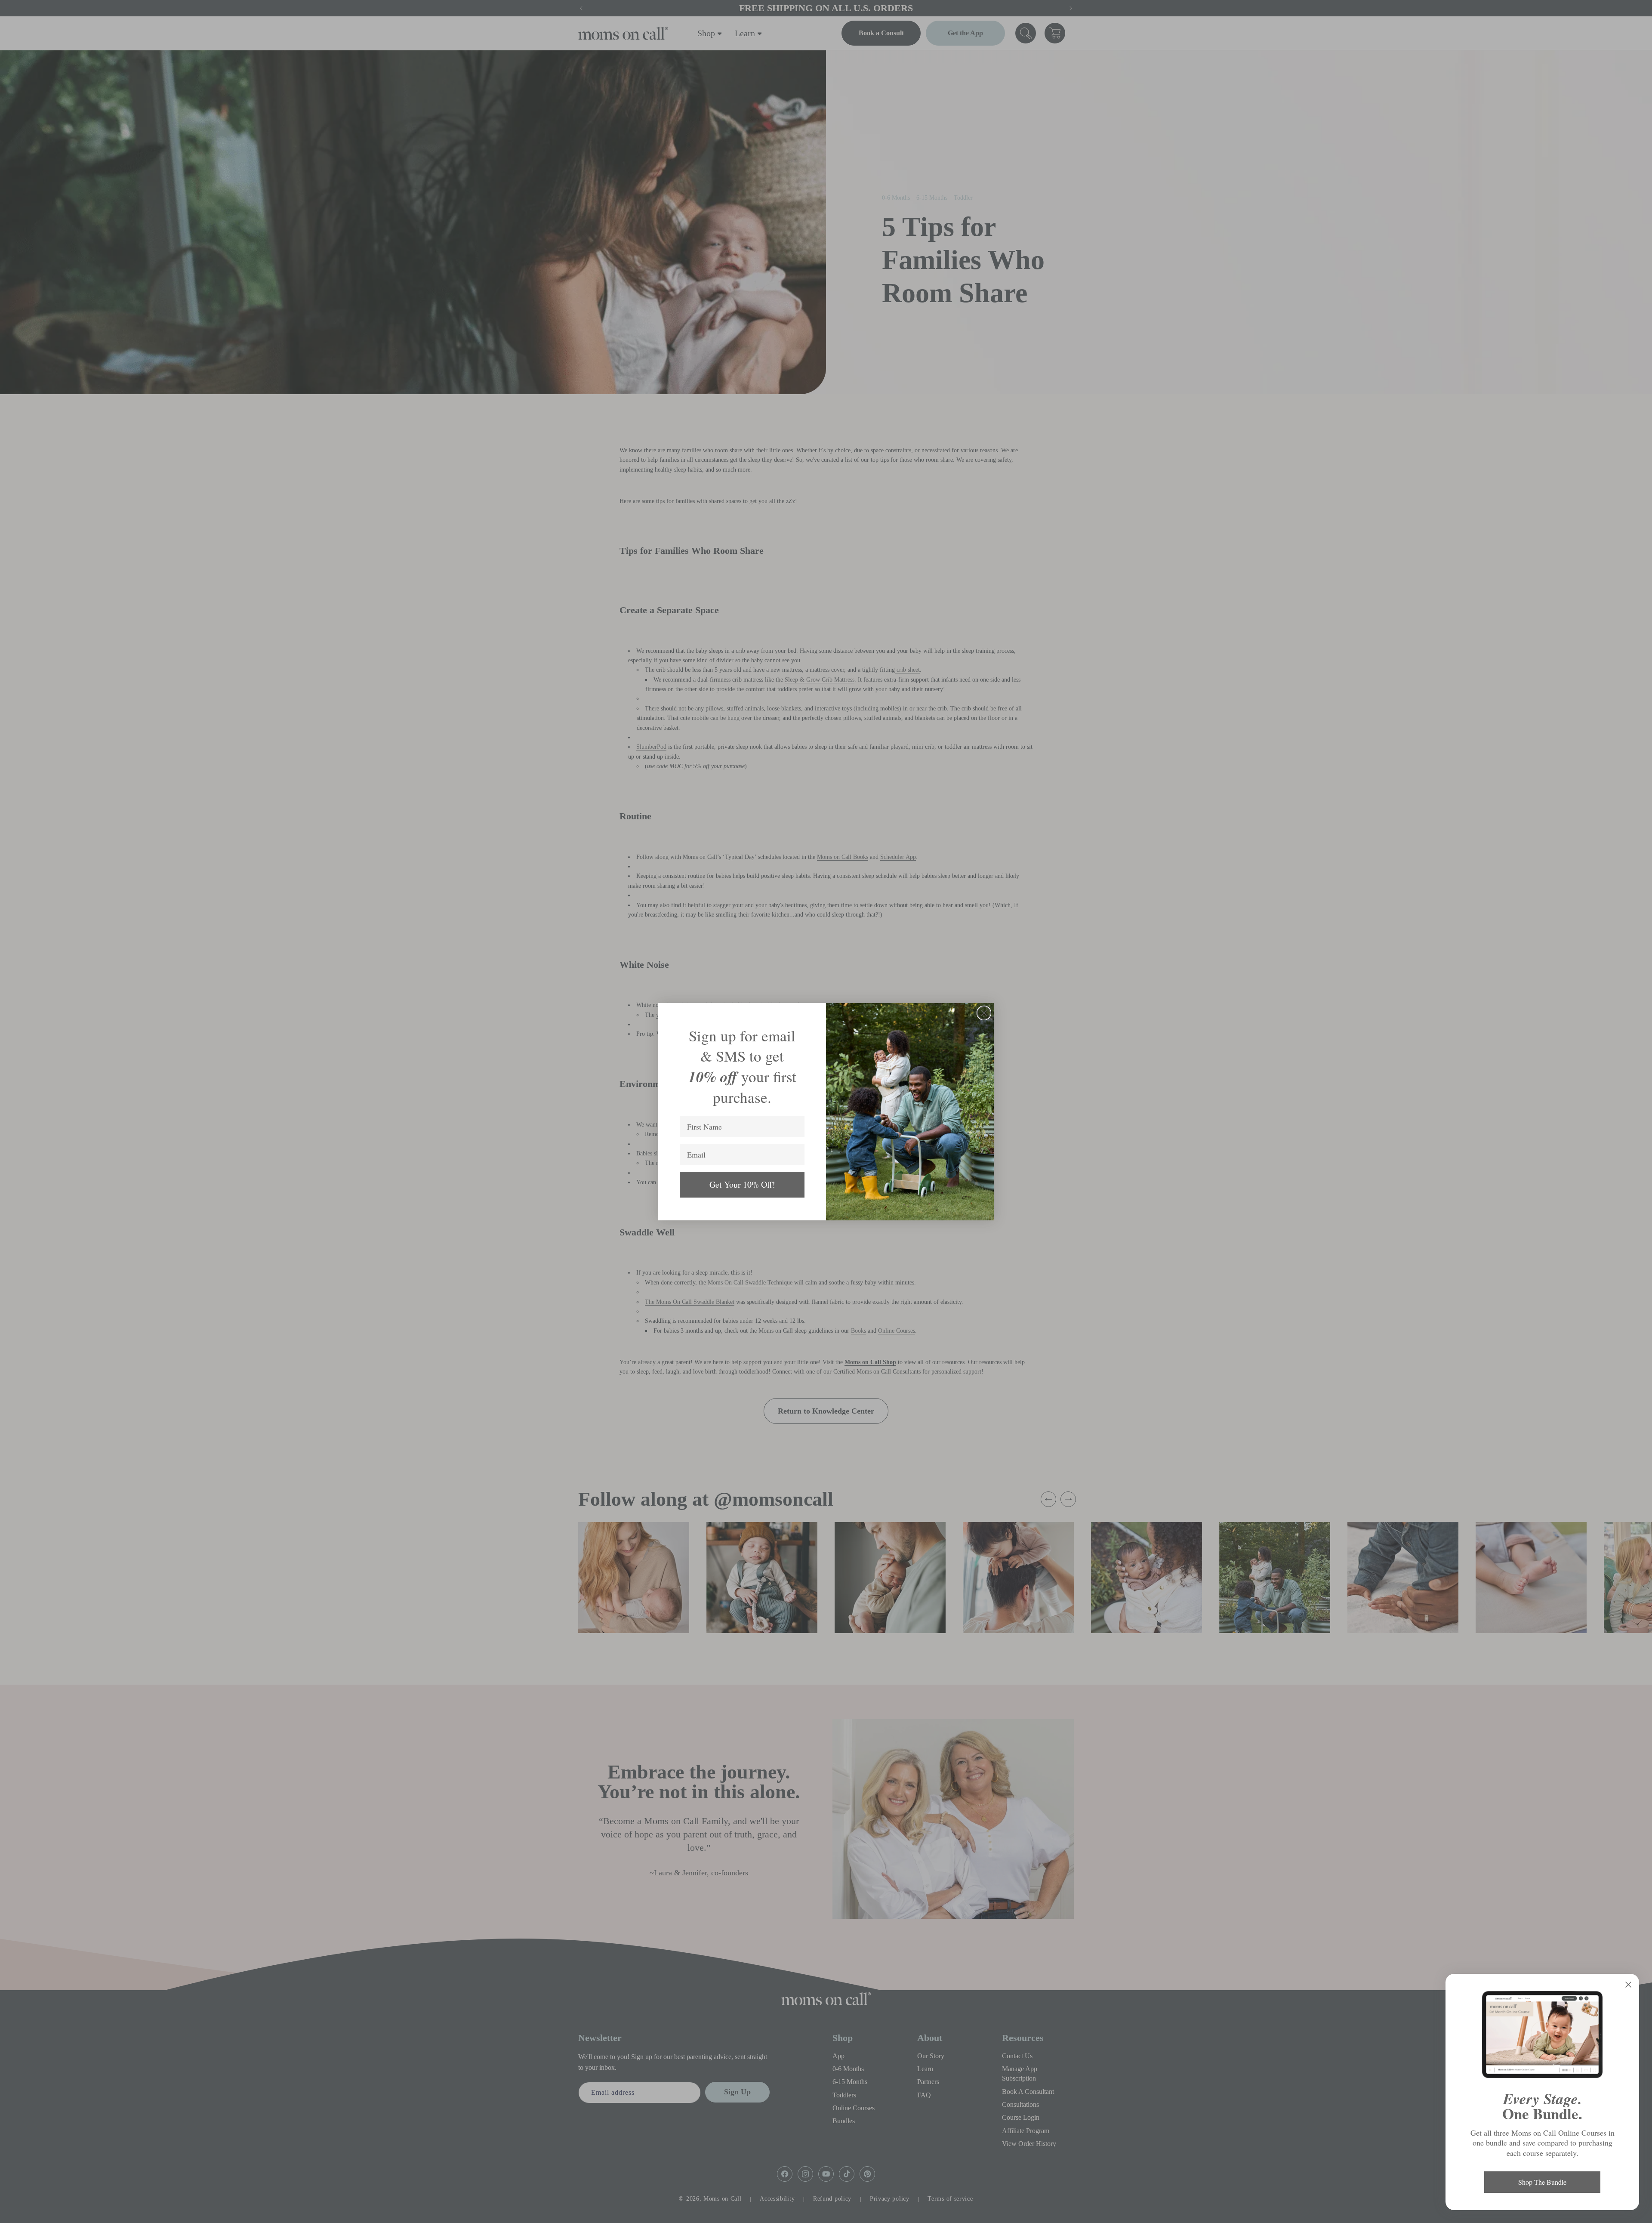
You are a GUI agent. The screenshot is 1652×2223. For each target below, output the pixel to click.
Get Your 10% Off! (742, 1184)
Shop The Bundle (1542, 2182)
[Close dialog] (984, 1013)
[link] (1542, 2035)
